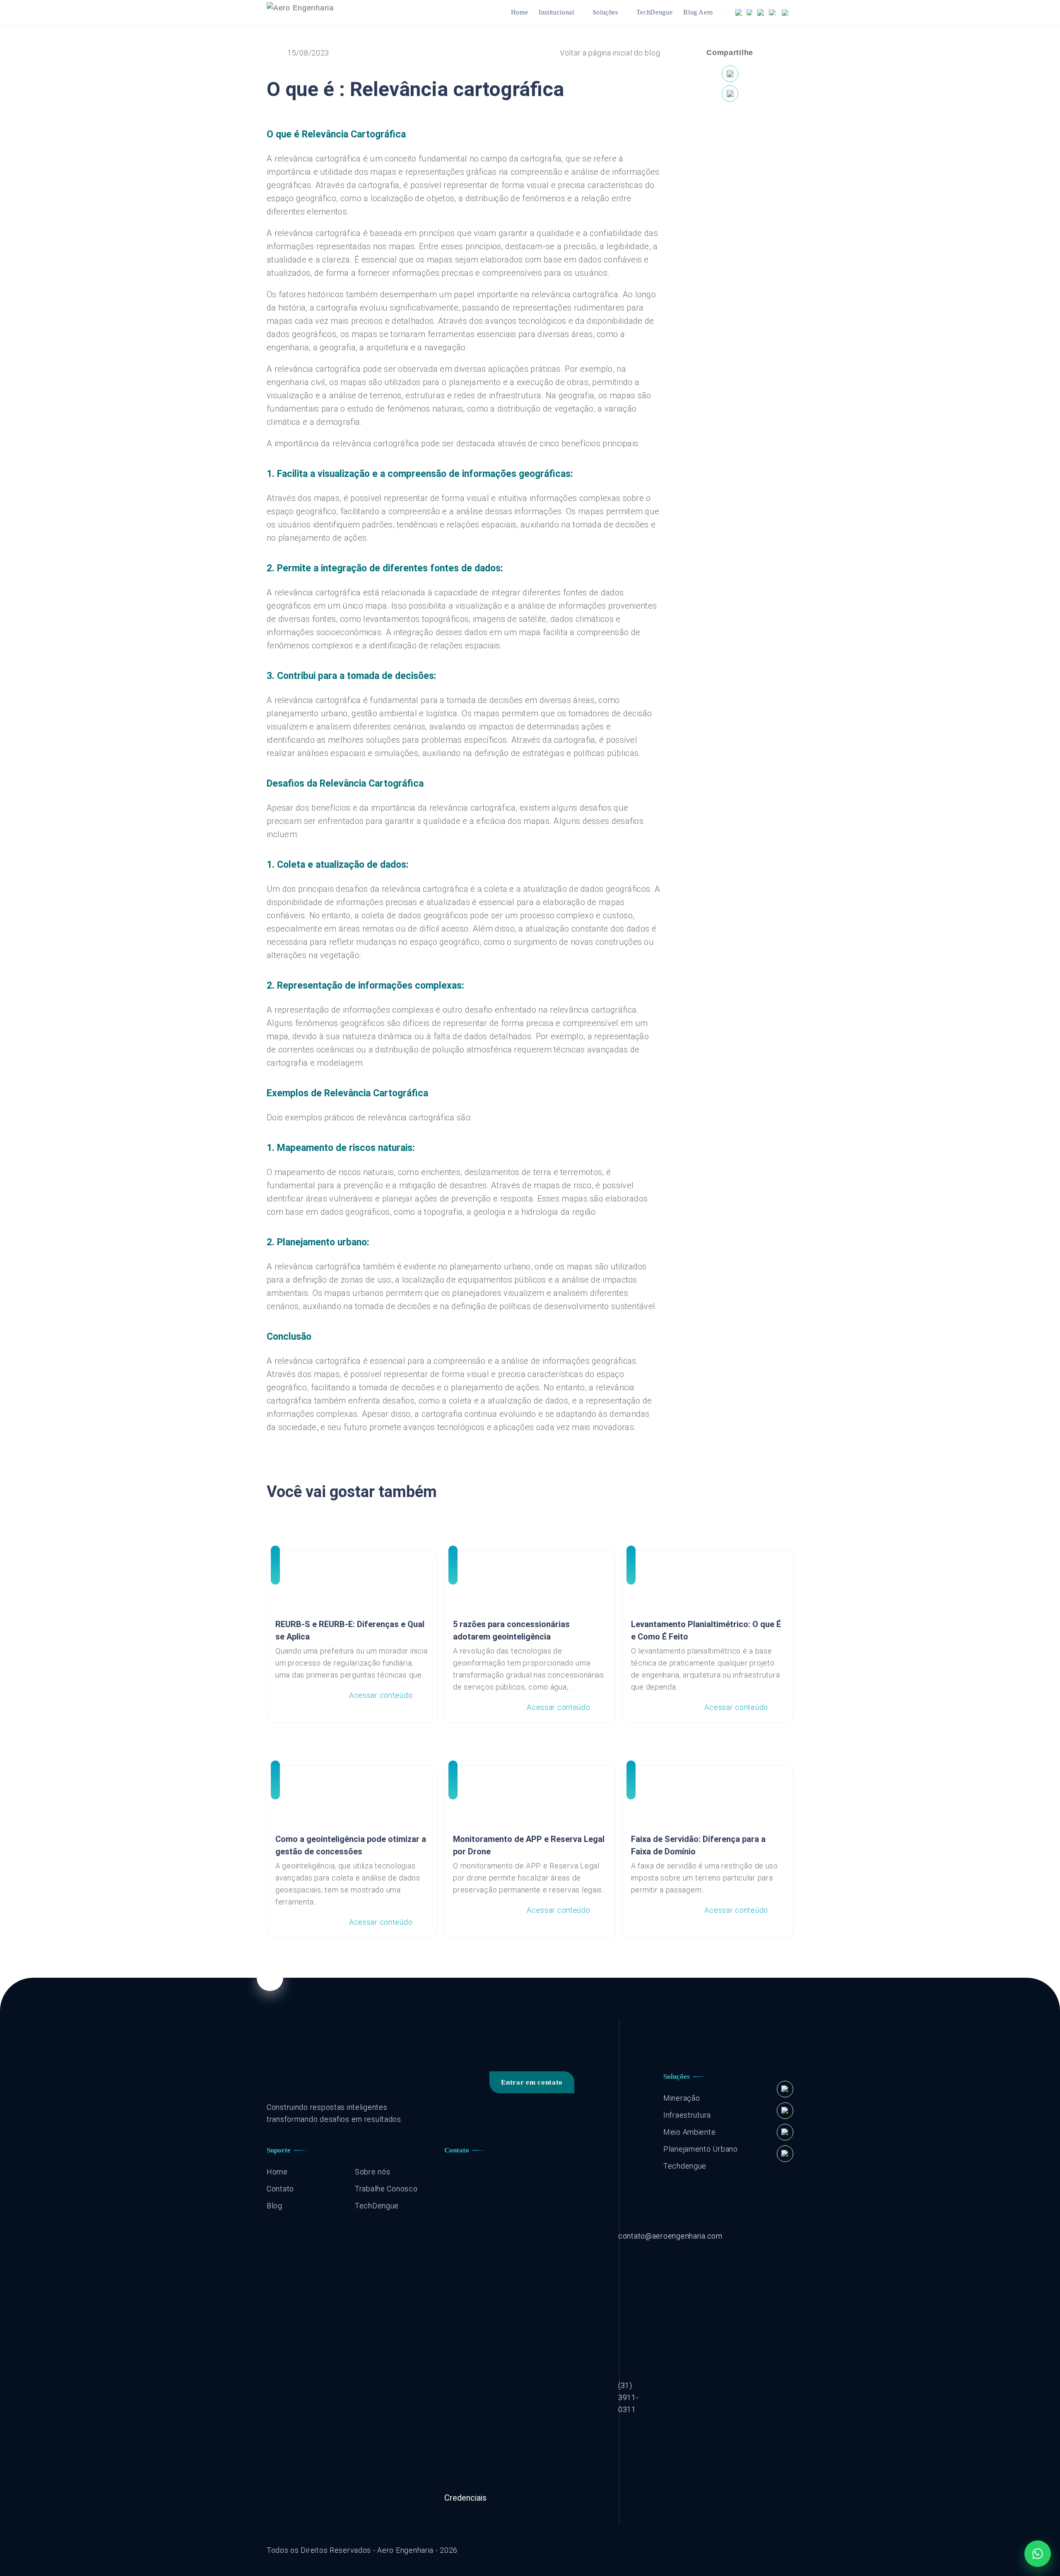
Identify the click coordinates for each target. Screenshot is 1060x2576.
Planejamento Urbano (701, 2149)
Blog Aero (698, 12)
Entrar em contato (532, 2082)
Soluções (605, 12)
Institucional (556, 12)
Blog (275, 2206)
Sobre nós (372, 2172)
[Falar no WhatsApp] (1038, 2554)
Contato (280, 2189)
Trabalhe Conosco (386, 2189)
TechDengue (654, 12)
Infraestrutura (687, 2115)
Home (520, 12)
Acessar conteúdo (381, 1695)
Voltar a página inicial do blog (610, 53)
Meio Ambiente (689, 2132)
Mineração (682, 2098)
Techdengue (685, 2166)
